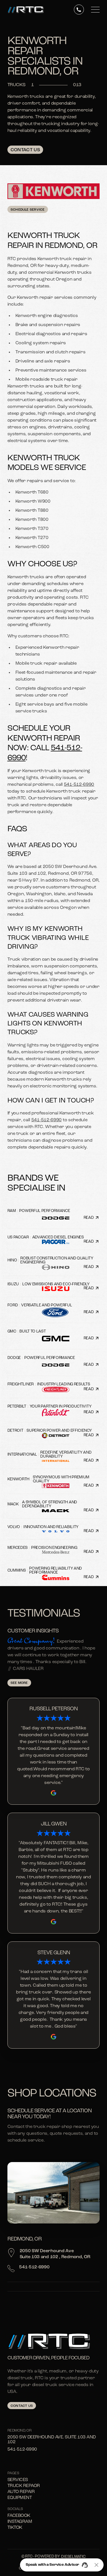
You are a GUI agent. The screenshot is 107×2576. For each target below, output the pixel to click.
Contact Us (25, 150)
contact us (22, 2406)
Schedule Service (28, 210)
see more (19, 1683)
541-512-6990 (79, 785)
